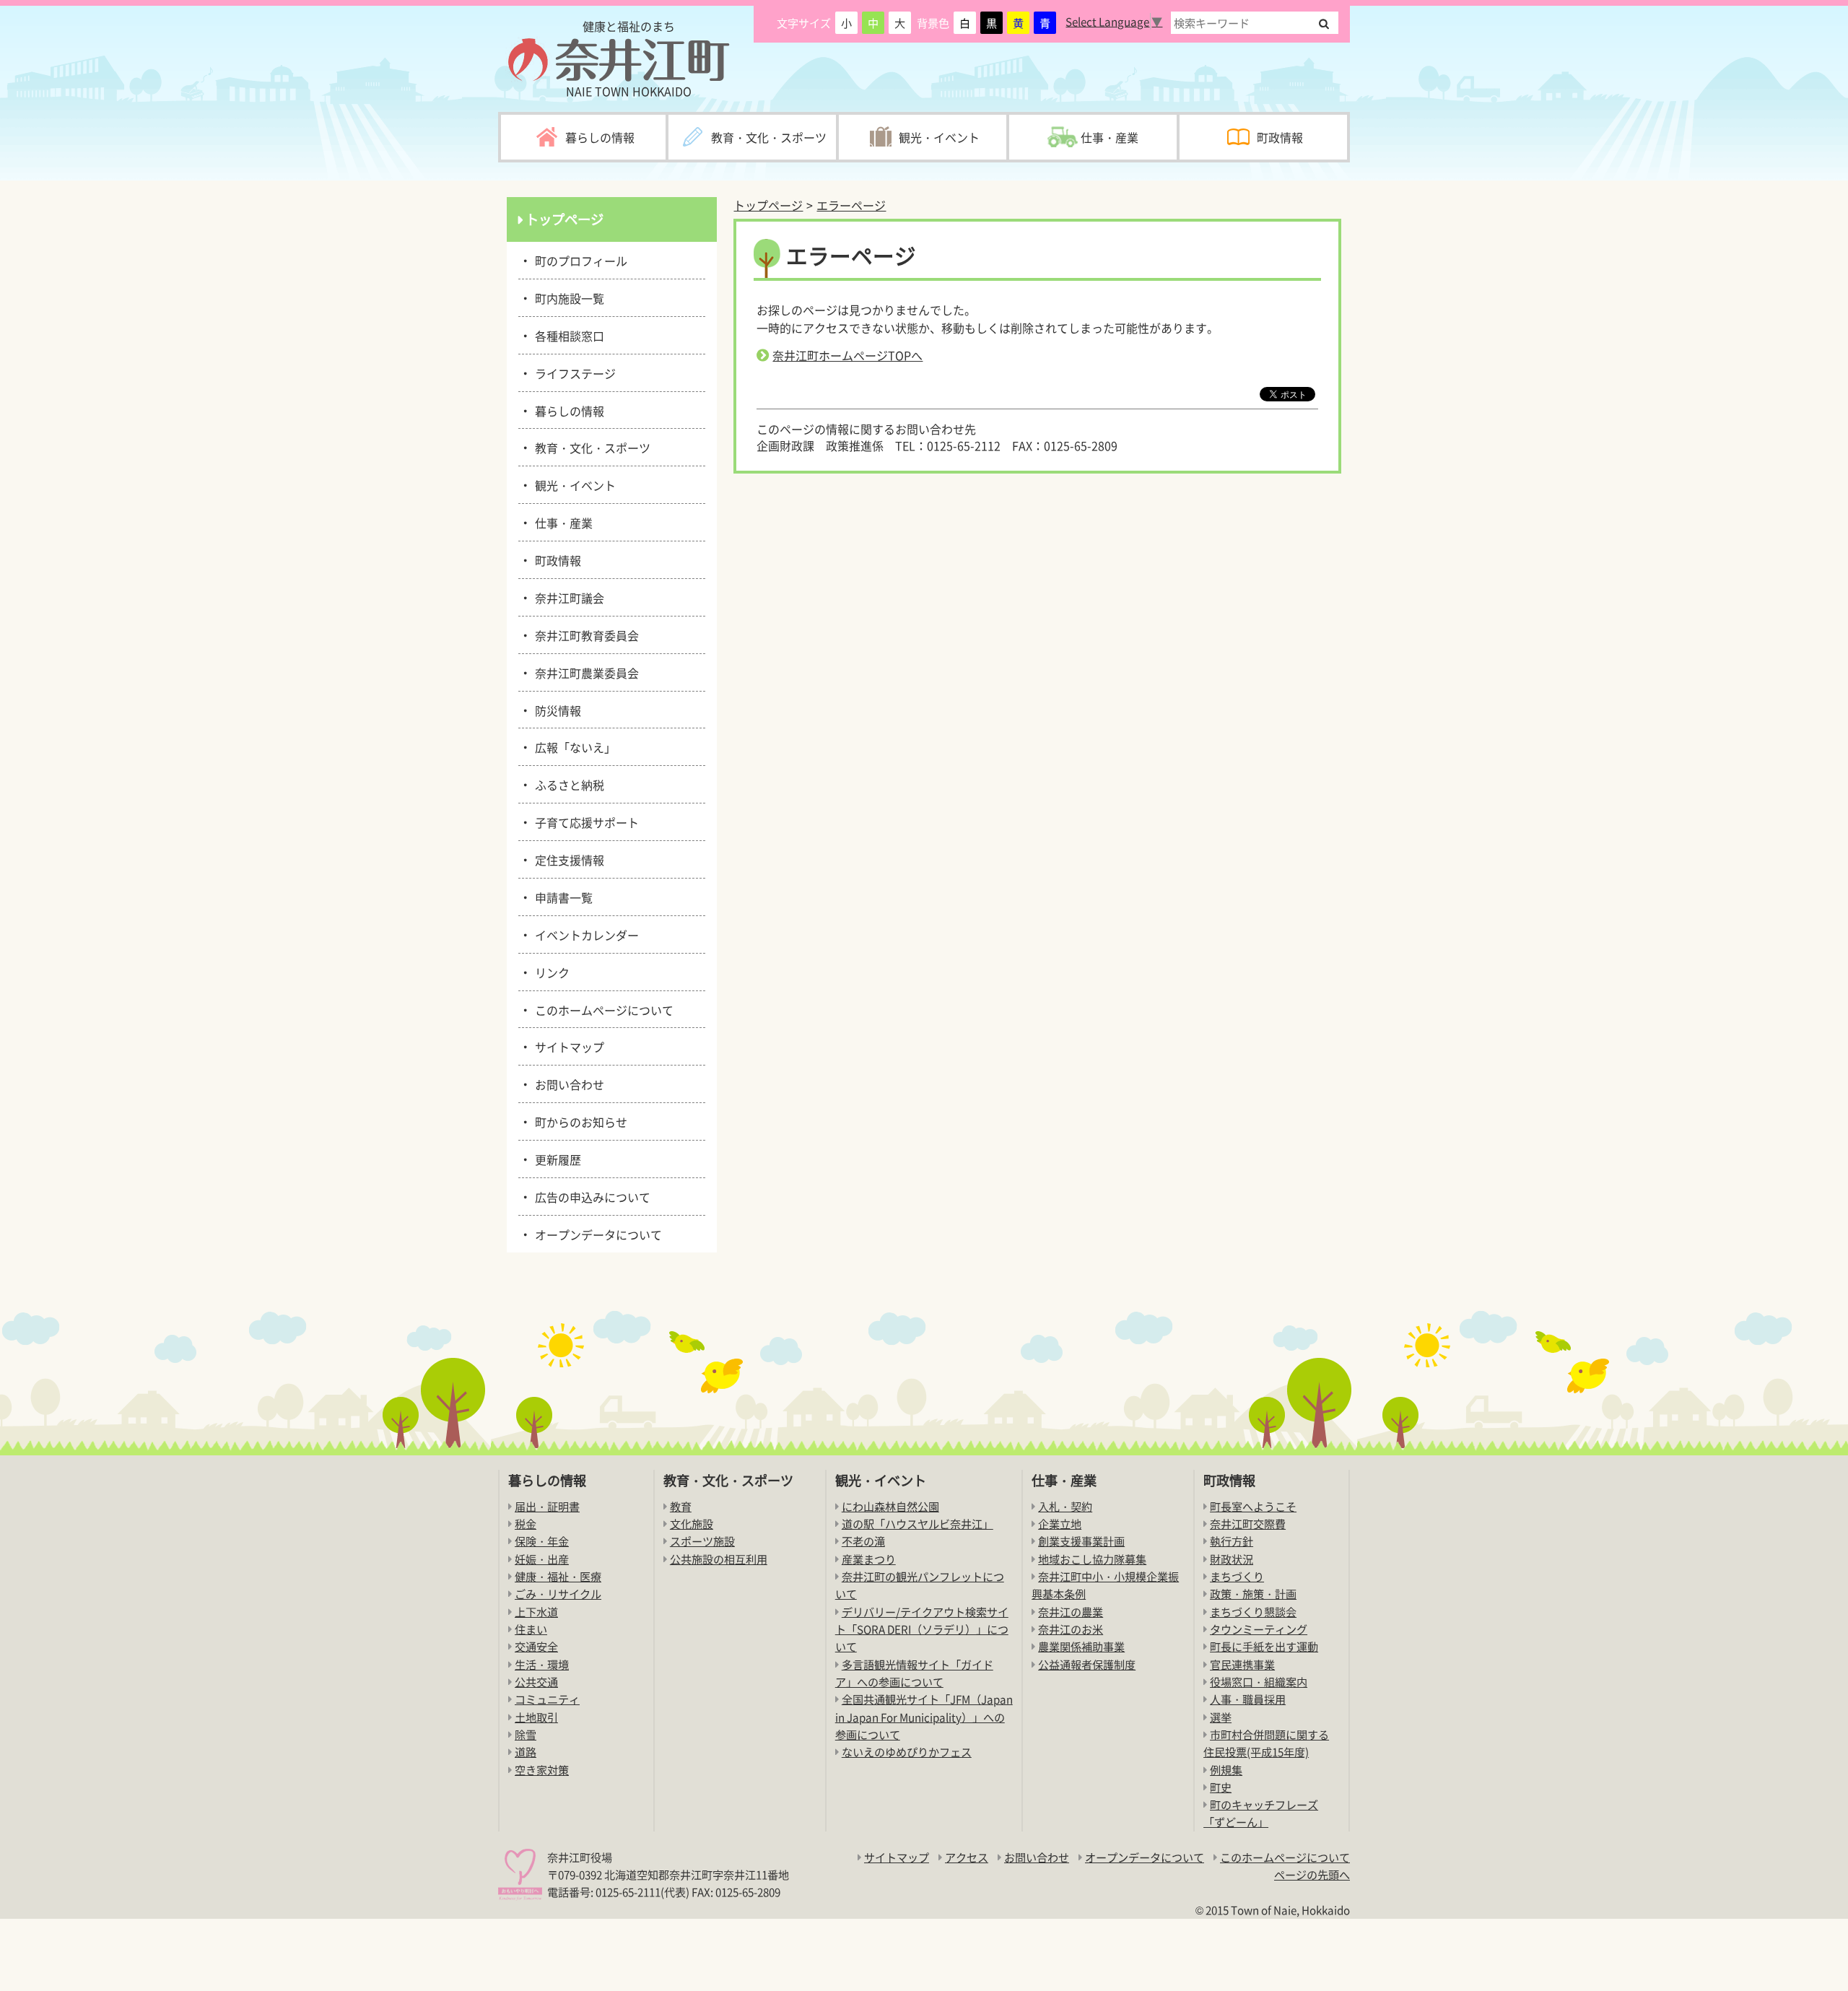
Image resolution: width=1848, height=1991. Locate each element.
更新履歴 (555, 1159)
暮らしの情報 (567, 410)
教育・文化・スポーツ (590, 447)
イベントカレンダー (584, 934)
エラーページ (851, 205)
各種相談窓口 (567, 335)
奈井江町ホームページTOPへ (847, 355)
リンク (550, 972)
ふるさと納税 (567, 784)
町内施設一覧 (567, 297)
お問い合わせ (567, 1084)
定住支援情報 (567, 859)
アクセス (967, 1857)
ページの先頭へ (1312, 1874)
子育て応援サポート (584, 822)
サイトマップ (567, 1046)
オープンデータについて (596, 1234)
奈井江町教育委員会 (584, 635)
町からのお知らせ (579, 1121)
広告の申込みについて (590, 1196)
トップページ (768, 205)
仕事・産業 (561, 522)
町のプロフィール (579, 260)
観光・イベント (573, 484)
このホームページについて (602, 1009)
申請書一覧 (561, 897)
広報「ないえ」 (573, 746)
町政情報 (555, 559)
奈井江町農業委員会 (584, 672)
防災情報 (555, 710)
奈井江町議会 (567, 597)
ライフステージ (573, 373)
